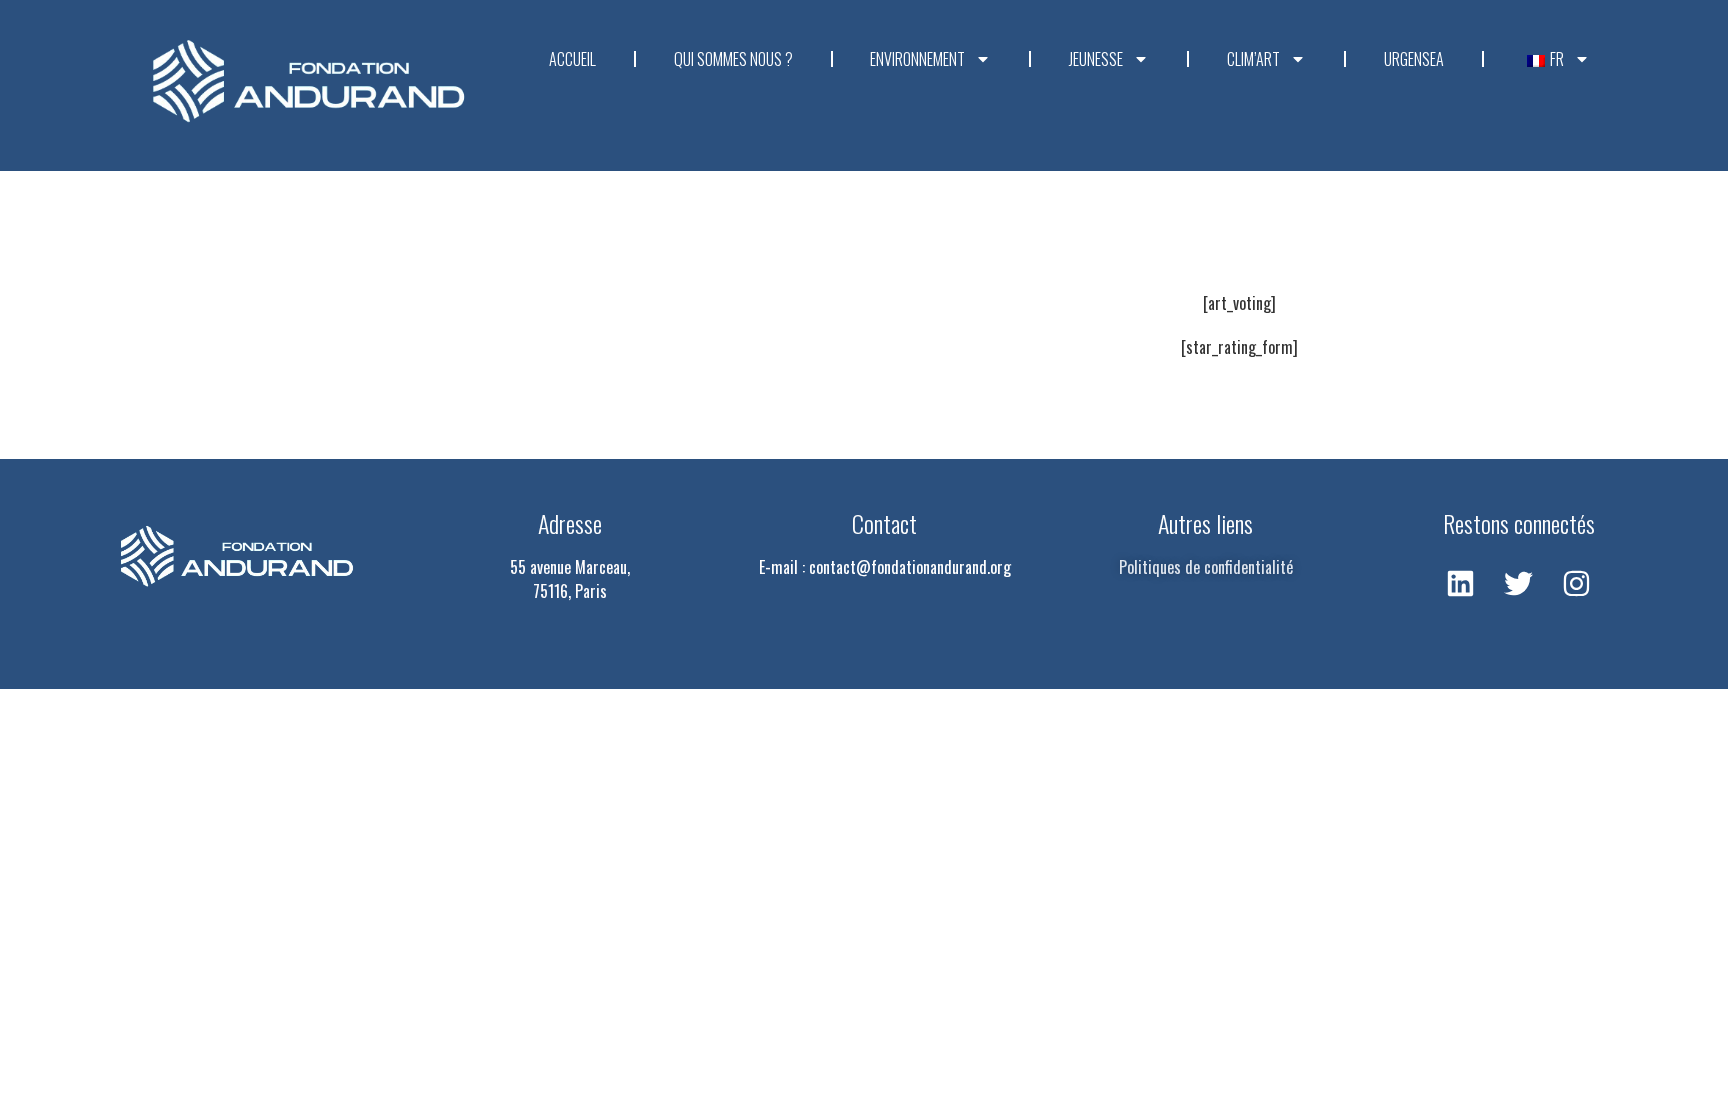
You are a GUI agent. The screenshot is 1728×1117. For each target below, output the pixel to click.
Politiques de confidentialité (1206, 567)
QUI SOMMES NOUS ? (733, 59)
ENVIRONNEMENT (917, 59)
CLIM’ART (1253, 59)
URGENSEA (1414, 59)
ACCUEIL (572, 59)
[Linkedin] (1461, 584)
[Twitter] (1519, 584)
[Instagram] (1577, 584)
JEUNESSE (1096, 59)
